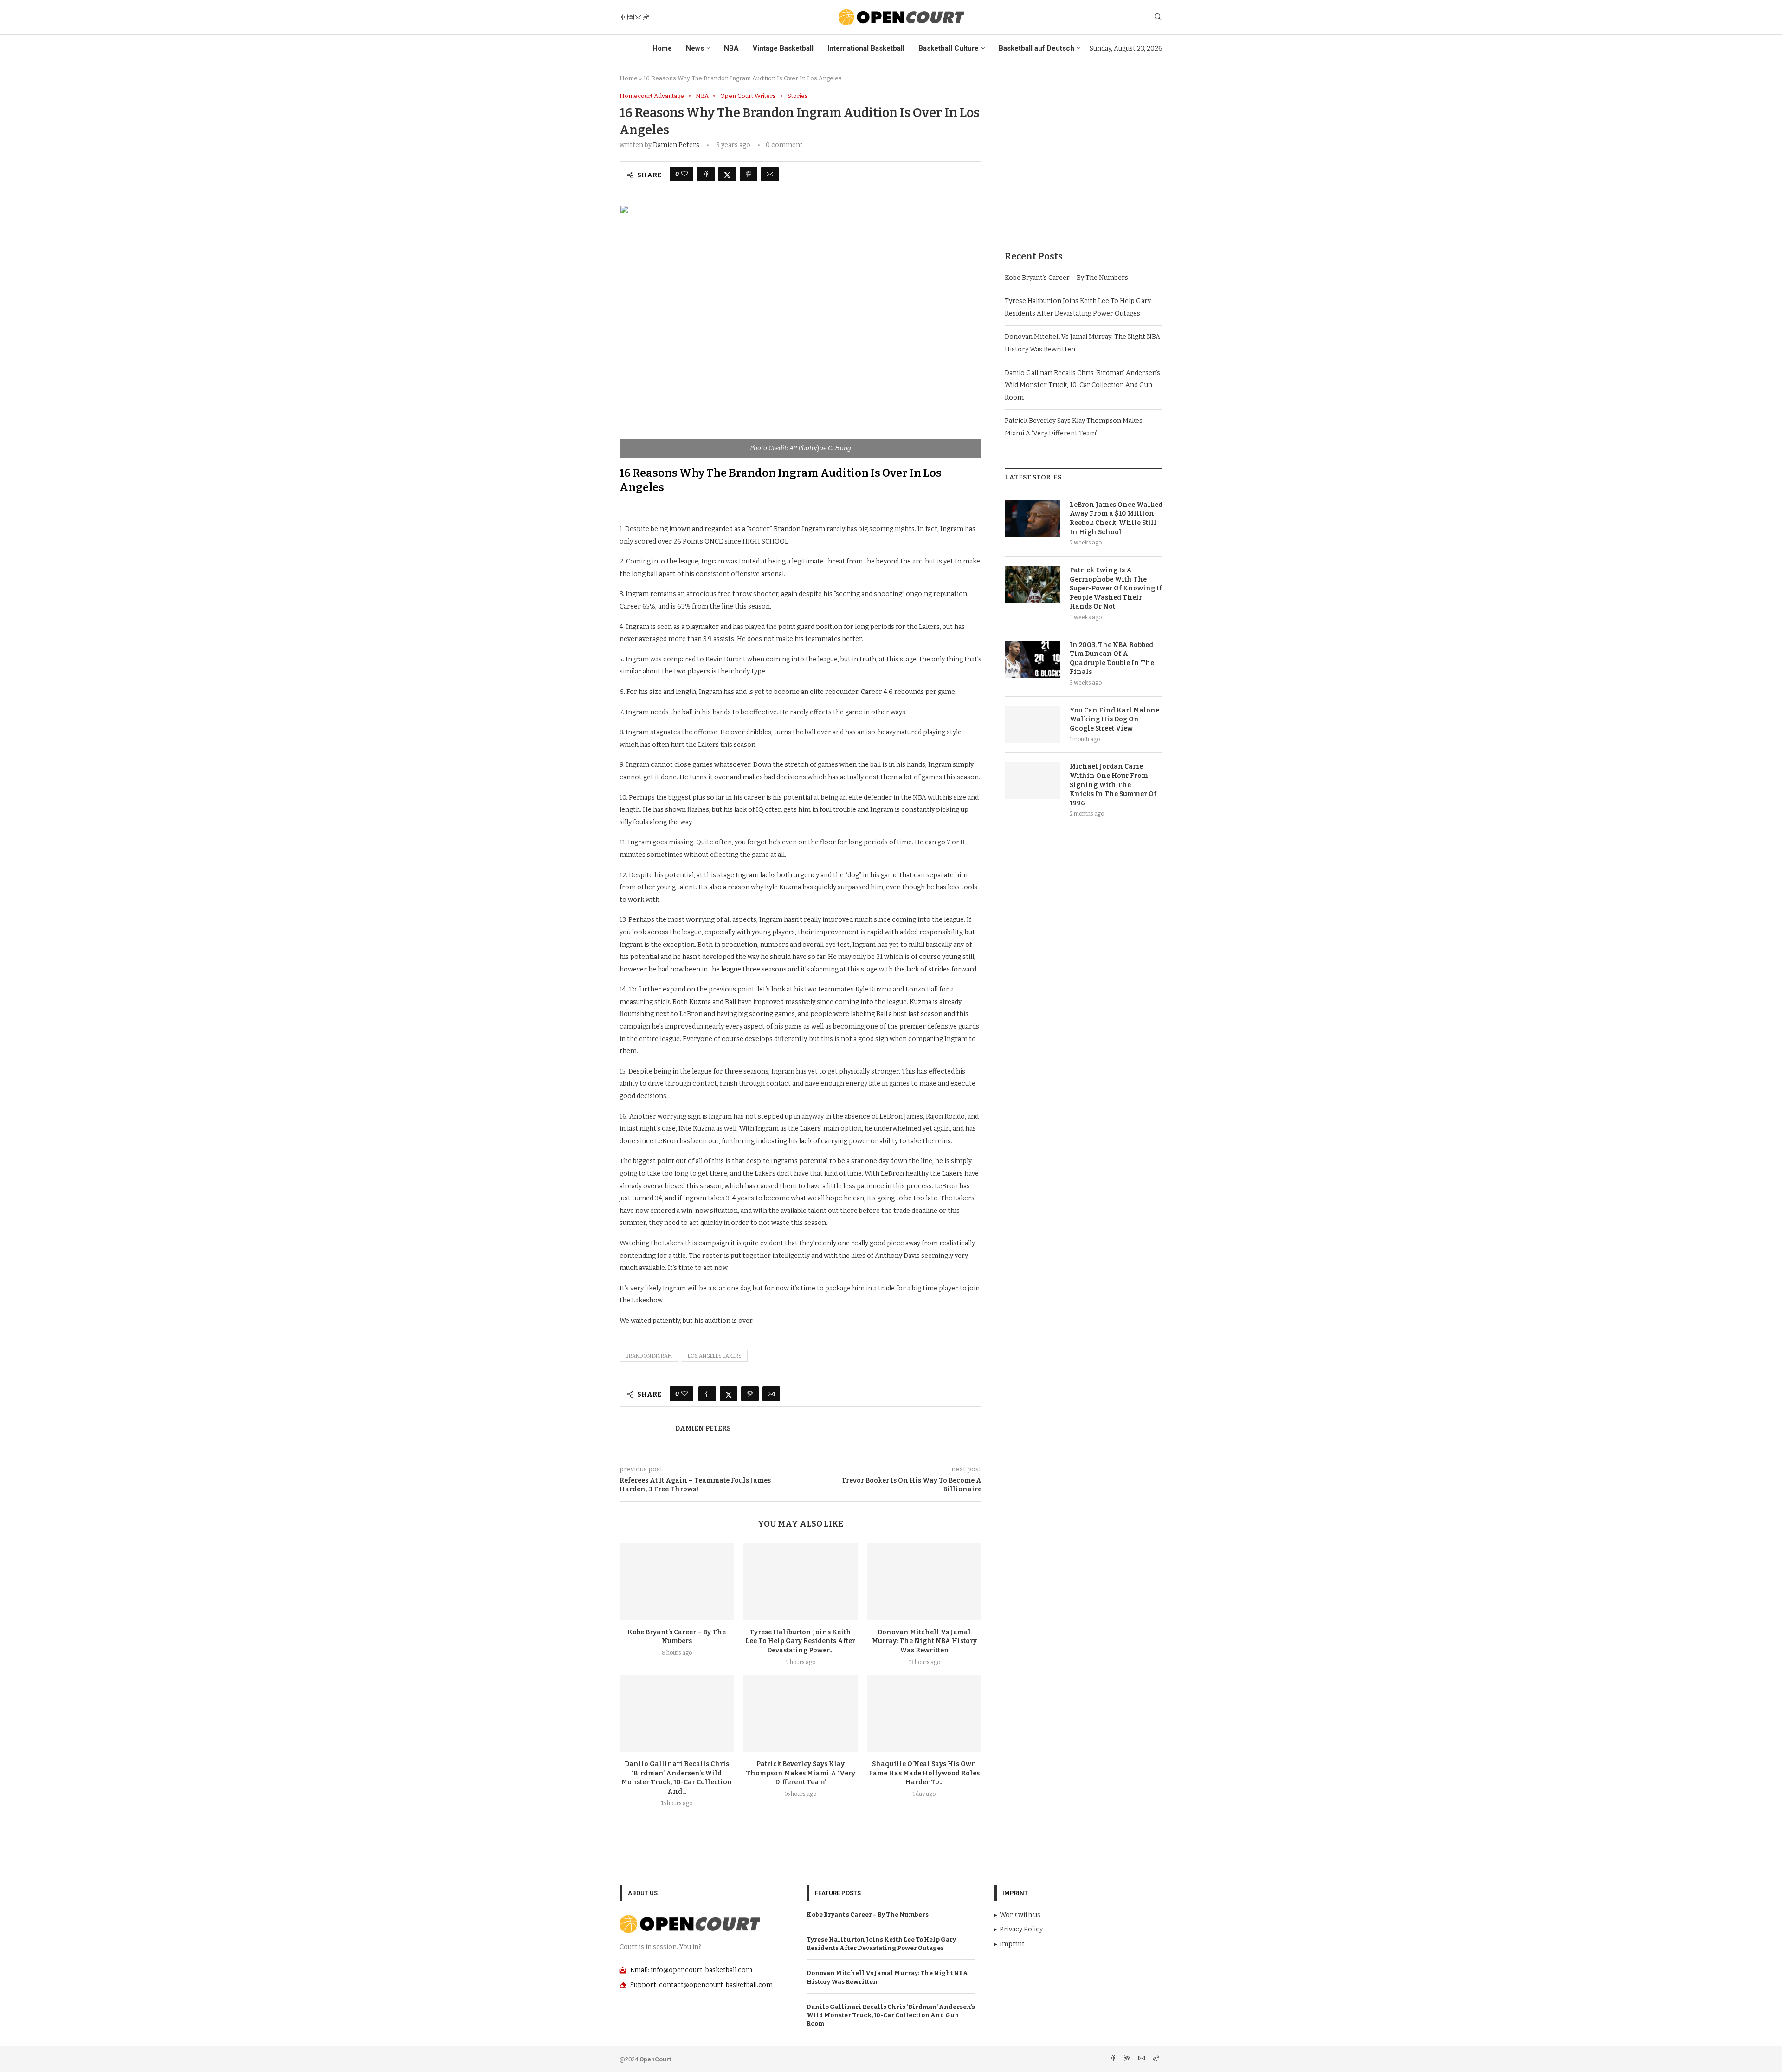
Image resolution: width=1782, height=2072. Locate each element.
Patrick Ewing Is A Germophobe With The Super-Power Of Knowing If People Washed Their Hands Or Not (1116, 588)
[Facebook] (623, 17)
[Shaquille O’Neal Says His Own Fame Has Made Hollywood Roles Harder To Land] (924, 1713)
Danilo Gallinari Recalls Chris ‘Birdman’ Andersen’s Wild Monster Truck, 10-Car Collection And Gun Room (1082, 385)
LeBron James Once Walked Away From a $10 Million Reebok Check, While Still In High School (1116, 518)
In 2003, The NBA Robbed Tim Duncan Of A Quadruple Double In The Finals (1112, 659)
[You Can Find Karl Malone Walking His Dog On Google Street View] (1033, 725)
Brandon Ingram (649, 1356)
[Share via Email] (770, 174)
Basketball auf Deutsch (1036, 48)
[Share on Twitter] (727, 174)
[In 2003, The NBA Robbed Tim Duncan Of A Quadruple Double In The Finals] (1033, 659)
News (695, 48)
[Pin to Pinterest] (749, 174)
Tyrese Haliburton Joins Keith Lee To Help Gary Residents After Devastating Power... (800, 1641)
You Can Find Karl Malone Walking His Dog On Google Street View (1114, 719)
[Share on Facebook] (706, 174)
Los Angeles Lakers (715, 1356)
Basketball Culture (949, 48)
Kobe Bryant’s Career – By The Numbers (1066, 278)
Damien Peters (676, 145)
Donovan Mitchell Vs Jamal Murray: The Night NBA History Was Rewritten (924, 1641)
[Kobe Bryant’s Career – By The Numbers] (677, 1581)
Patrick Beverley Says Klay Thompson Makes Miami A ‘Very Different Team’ (801, 1773)
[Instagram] (631, 17)
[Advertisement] (1084, 157)
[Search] (1158, 17)
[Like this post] (684, 174)
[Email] (638, 17)
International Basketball (866, 48)
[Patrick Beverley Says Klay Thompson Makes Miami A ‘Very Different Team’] (801, 1713)
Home (662, 48)
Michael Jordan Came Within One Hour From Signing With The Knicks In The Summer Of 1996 (1113, 785)
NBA (731, 48)
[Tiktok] (646, 17)
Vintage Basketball (783, 48)
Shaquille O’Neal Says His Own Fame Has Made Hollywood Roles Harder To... (924, 1773)
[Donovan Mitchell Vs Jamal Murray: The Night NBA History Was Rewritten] (924, 1581)
